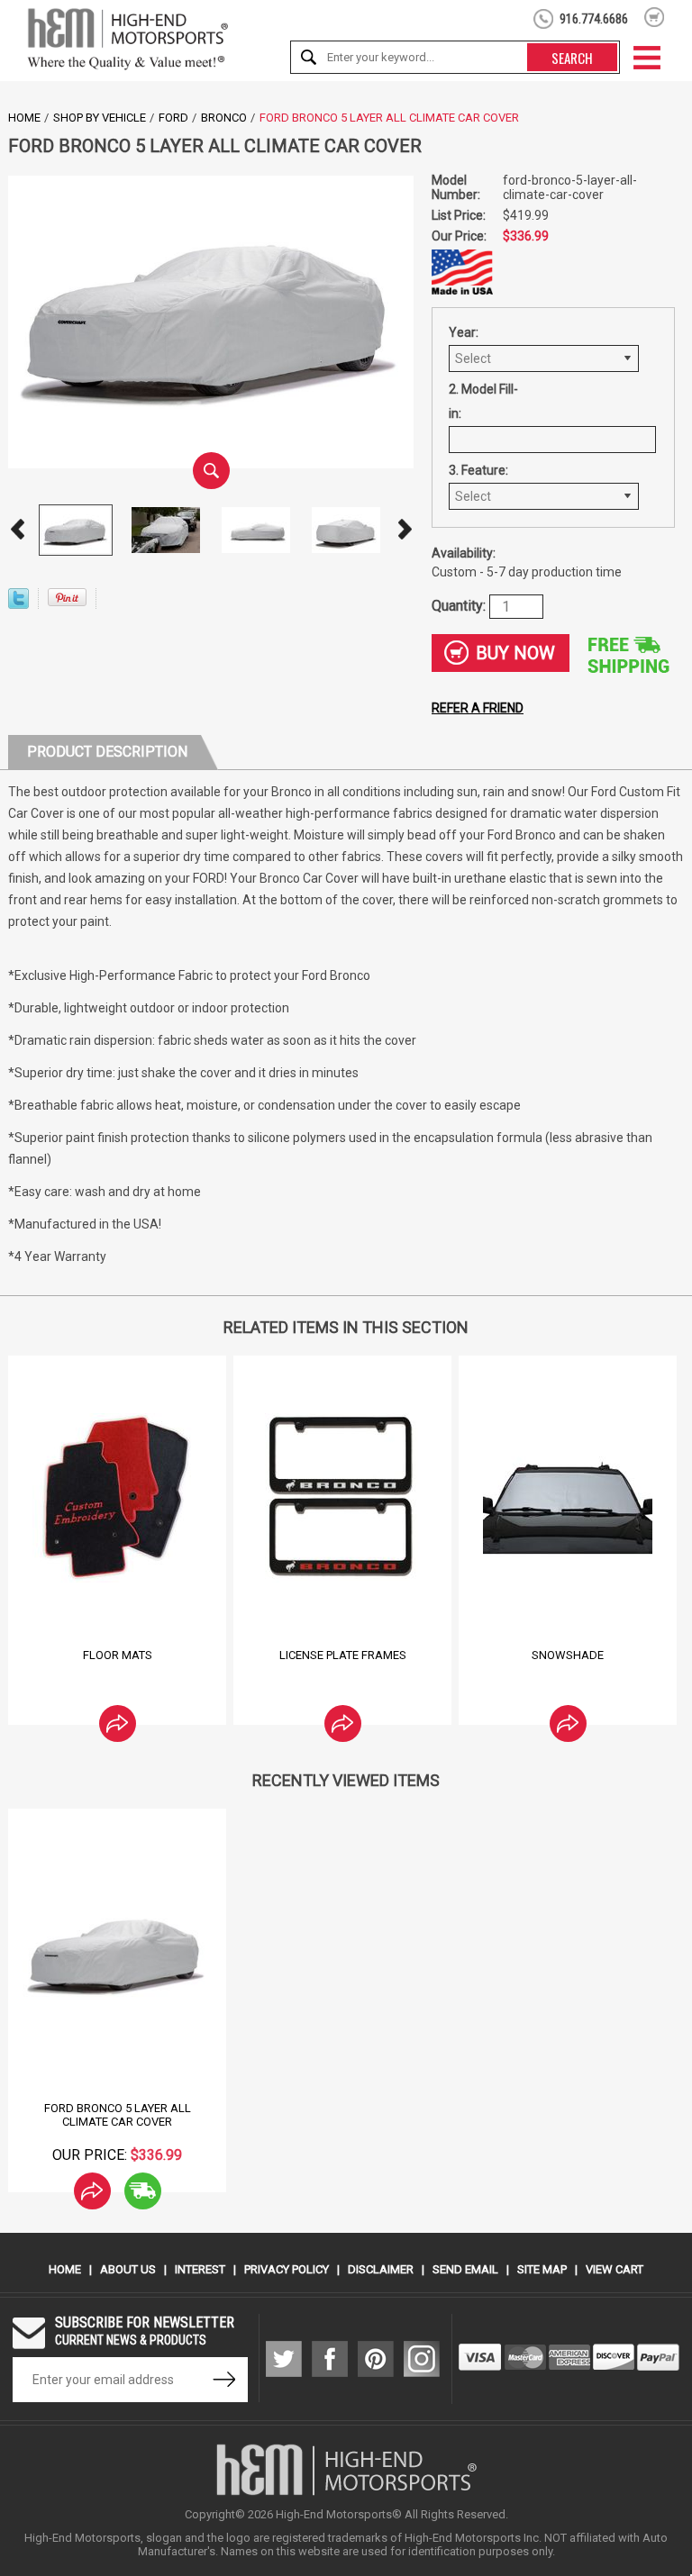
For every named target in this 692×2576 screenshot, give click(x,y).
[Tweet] (18, 604)
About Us (128, 2269)
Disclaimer (381, 2269)
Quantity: (460, 605)
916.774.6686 (594, 19)
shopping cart (655, 17)
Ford (173, 118)
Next (405, 530)
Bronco (224, 118)
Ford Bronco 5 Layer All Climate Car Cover (118, 2115)
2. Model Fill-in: (483, 401)
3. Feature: (478, 470)
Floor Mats (118, 1655)
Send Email (465, 2269)
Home (24, 118)
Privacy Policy (287, 2269)
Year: (464, 332)
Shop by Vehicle (100, 118)
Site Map (542, 2269)
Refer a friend (478, 708)
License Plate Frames (343, 1655)
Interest (200, 2269)
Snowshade (568, 1655)
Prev (17, 530)
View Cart (615, 2269)
